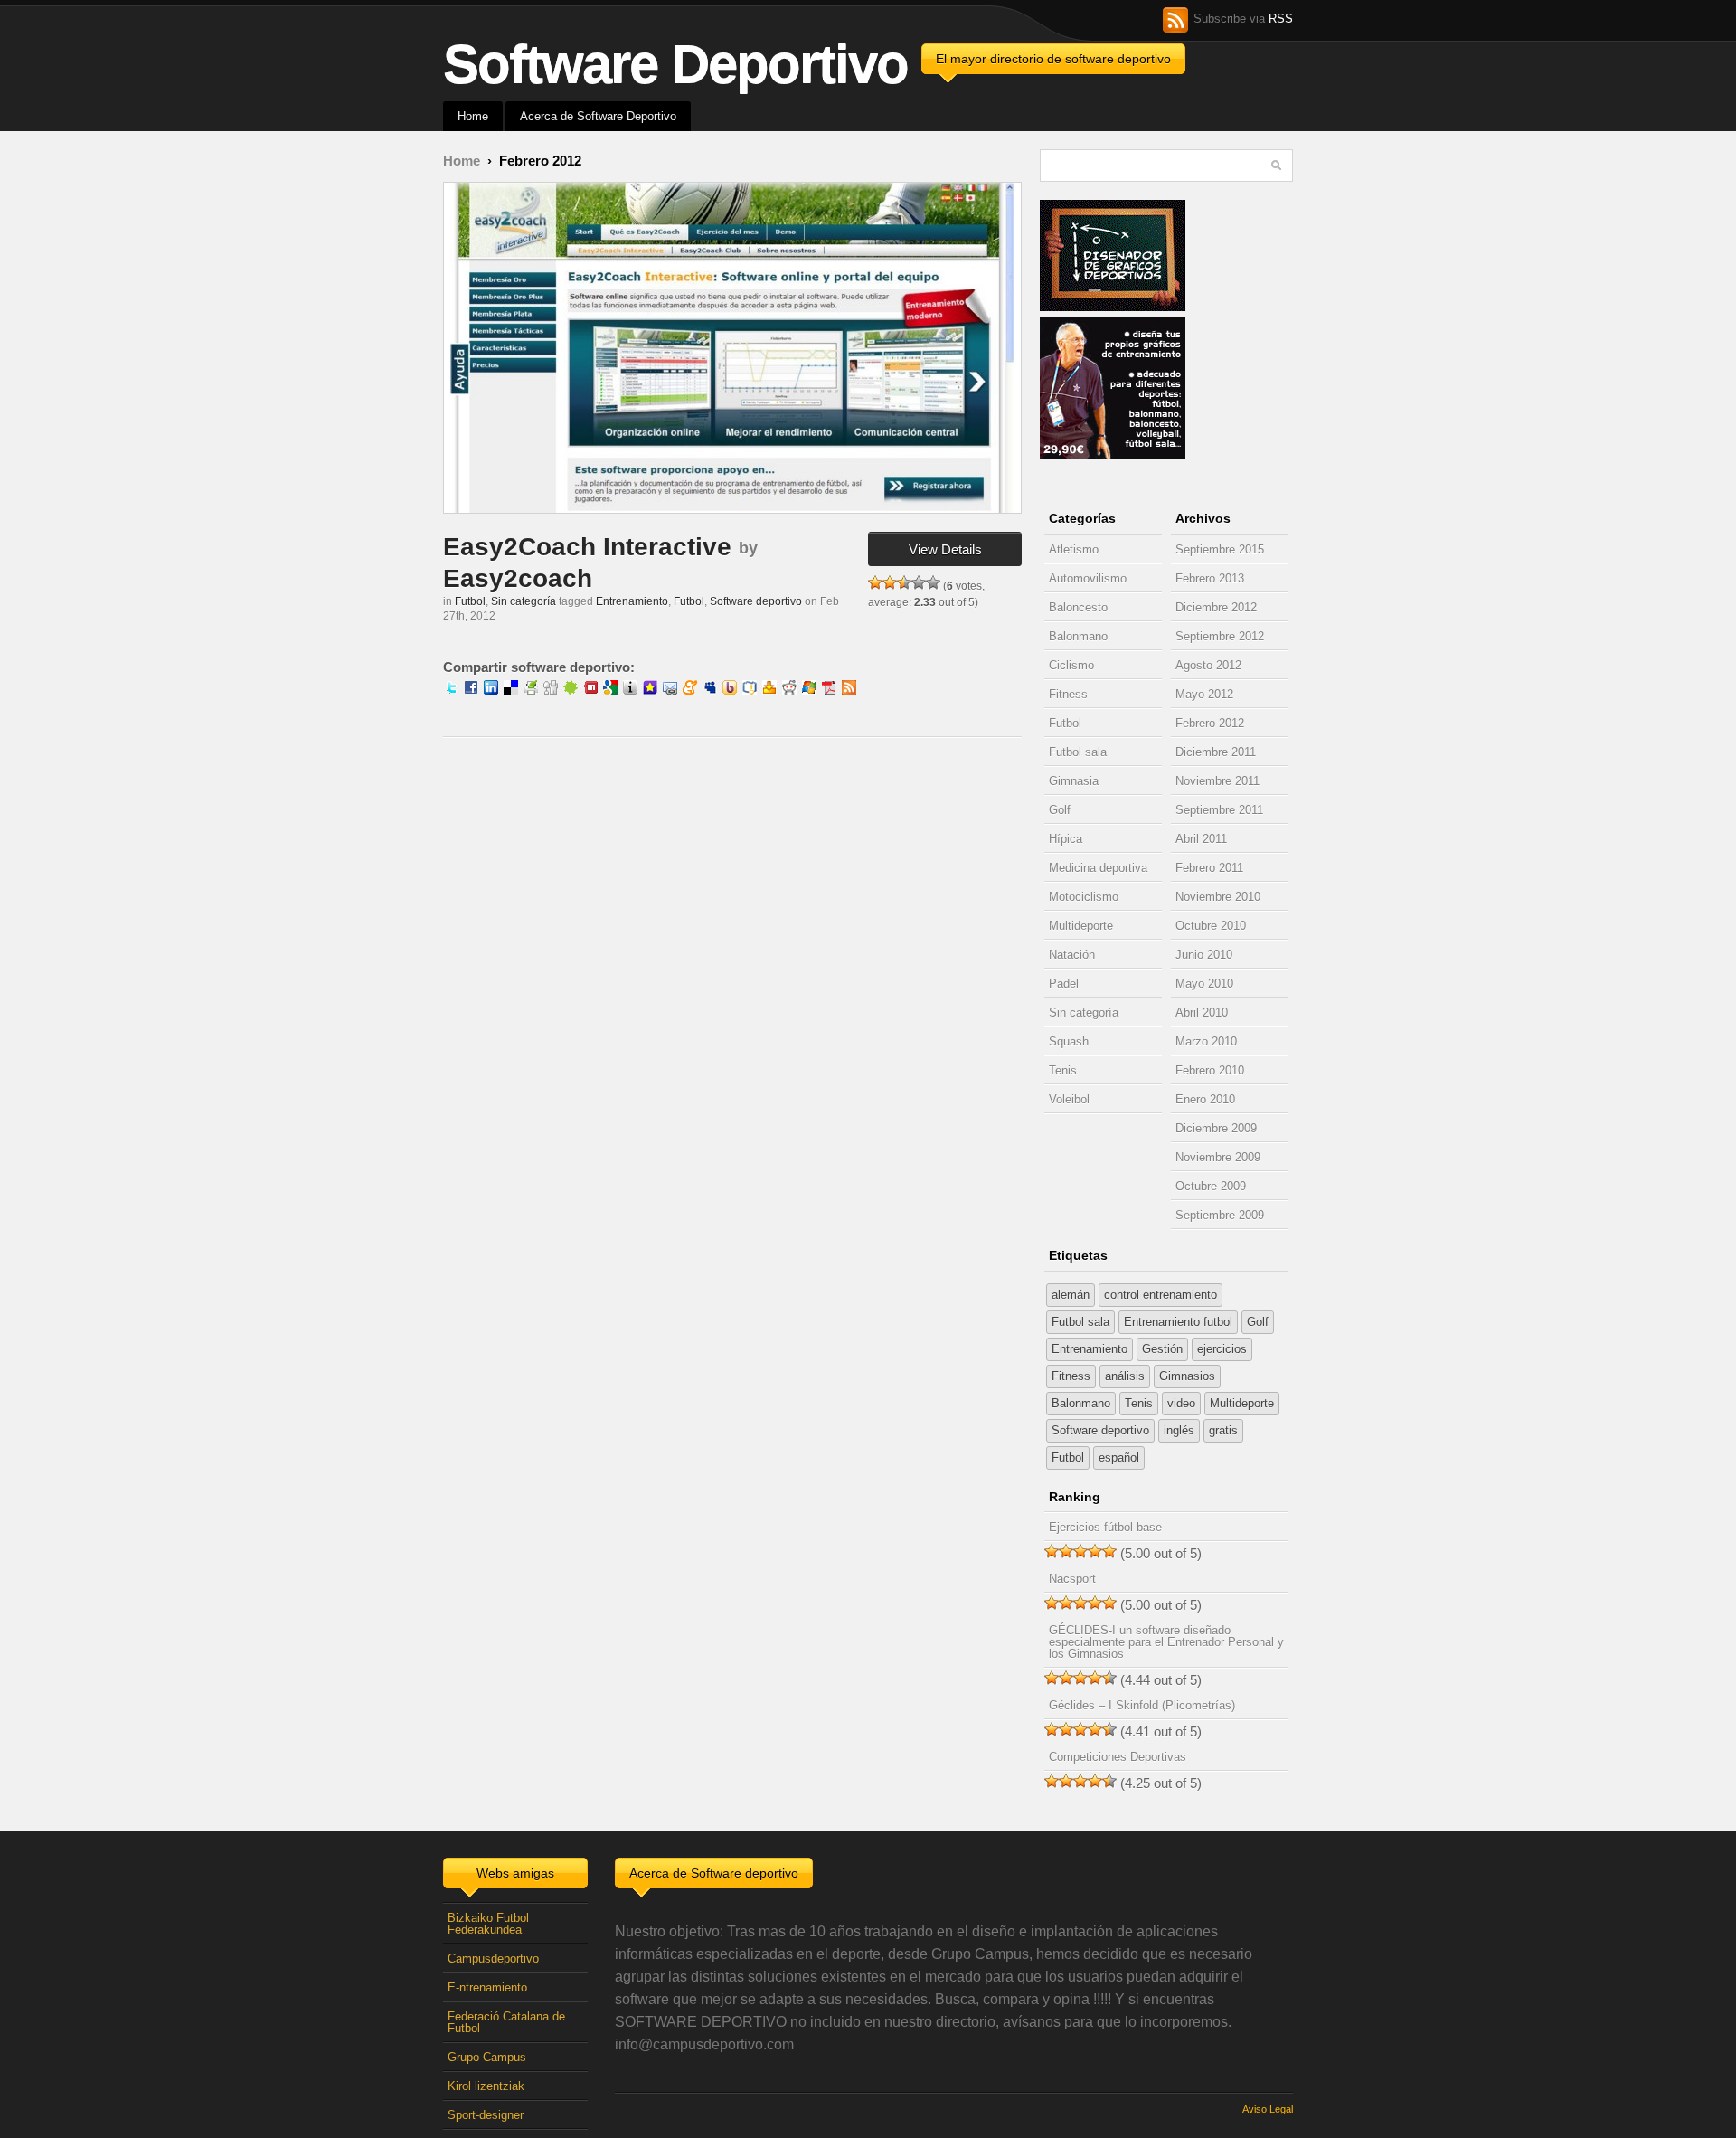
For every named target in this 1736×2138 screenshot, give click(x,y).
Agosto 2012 (1208, 665)
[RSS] (849, 690)
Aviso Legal (1268, 2109)
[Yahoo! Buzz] (730, 690)
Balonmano (1078, 636)
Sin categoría (524, 601)
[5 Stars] (933, 582)
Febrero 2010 (1210, 1070)
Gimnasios (1187, 1376)
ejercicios (1222, 1349)
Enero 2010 (1205, 1099)
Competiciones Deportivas (1118, 1757)
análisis (1125, 1376)
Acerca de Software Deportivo (598, 116)
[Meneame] (690, 690)
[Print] (531, 690)
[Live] (809, 690)
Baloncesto (1078, 607)
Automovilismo (1088, 578)
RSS (1281, 19)
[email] (670, 690)
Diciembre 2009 (1216, 1128)
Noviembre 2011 (1217, 781)
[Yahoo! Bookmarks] (769, 690)
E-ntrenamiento (487, 1987)
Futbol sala (1078, 752)
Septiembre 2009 (1220, 1215)
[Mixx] (590, 690)
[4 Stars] (919, 582)
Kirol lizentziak (486, 2086)
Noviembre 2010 (1218, 897)
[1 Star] (875, 582)
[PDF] (829, 690)
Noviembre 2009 (1218, 1157)
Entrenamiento (632, 601)
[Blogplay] (630, 690)
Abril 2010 (1202, 1012)
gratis (1223, 1430)
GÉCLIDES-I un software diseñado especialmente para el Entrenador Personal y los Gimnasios (1166, 1642)
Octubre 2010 (1211, 926)
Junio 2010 (1204, 955)
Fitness (1068, 694)
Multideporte (1081, 926)
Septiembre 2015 (1220, 549)
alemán (1071, 1295)
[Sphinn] (571, 690)
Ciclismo (1071, 665)
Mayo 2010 (1204, 984)
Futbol (470, 601)
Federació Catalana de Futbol (506, 2022)
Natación (1072, 955)
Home (473, 116)
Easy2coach (518, 578)
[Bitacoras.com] (750, 690)
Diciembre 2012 (1216, 607)
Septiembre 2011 (1219, 810)
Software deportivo (756, 601)
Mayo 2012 (1204, 694)
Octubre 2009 (1211, 1186)
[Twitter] (451, 690)
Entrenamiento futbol (1178, 1322)
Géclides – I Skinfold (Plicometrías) (1142, 1705)
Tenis (1063, 1070)
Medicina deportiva (1098, 868)
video (1181, 1403)
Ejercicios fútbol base (1105, 1527)
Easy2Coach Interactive (587, 547)
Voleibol (1069, 1099)
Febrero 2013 (1210, 578)
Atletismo (1074, 549)
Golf (1060, 810)
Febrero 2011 (1209, 868)
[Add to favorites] (650, 690)
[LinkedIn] (491, 690)
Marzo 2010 (1206, 1041)
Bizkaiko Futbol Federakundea (488, 1924)
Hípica (1066, 839)
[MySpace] (710, 690)
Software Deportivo (675, 64)
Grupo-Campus (487, 2057)
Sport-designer (486, 2115)
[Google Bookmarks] (610, 690)
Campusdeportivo (493, 1958)
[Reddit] (789, 690)
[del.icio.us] (511, 690)
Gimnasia (1074, 781)
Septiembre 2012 (1220, 636)
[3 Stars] (904, 582)
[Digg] (551, 690)
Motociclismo (1084, 897)
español (1119, 1457)
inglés (1179, 1430)
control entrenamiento (1160, 1295)
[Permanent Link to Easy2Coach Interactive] (732, 348)
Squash (1069, 1041)
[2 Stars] (890, 582)
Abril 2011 (1201, 839)
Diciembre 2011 (1216, 752)
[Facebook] (471, 690)
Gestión (1162, 1349)
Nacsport (1072, 1579)
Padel (1064, 984)
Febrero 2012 (1210, 723)
